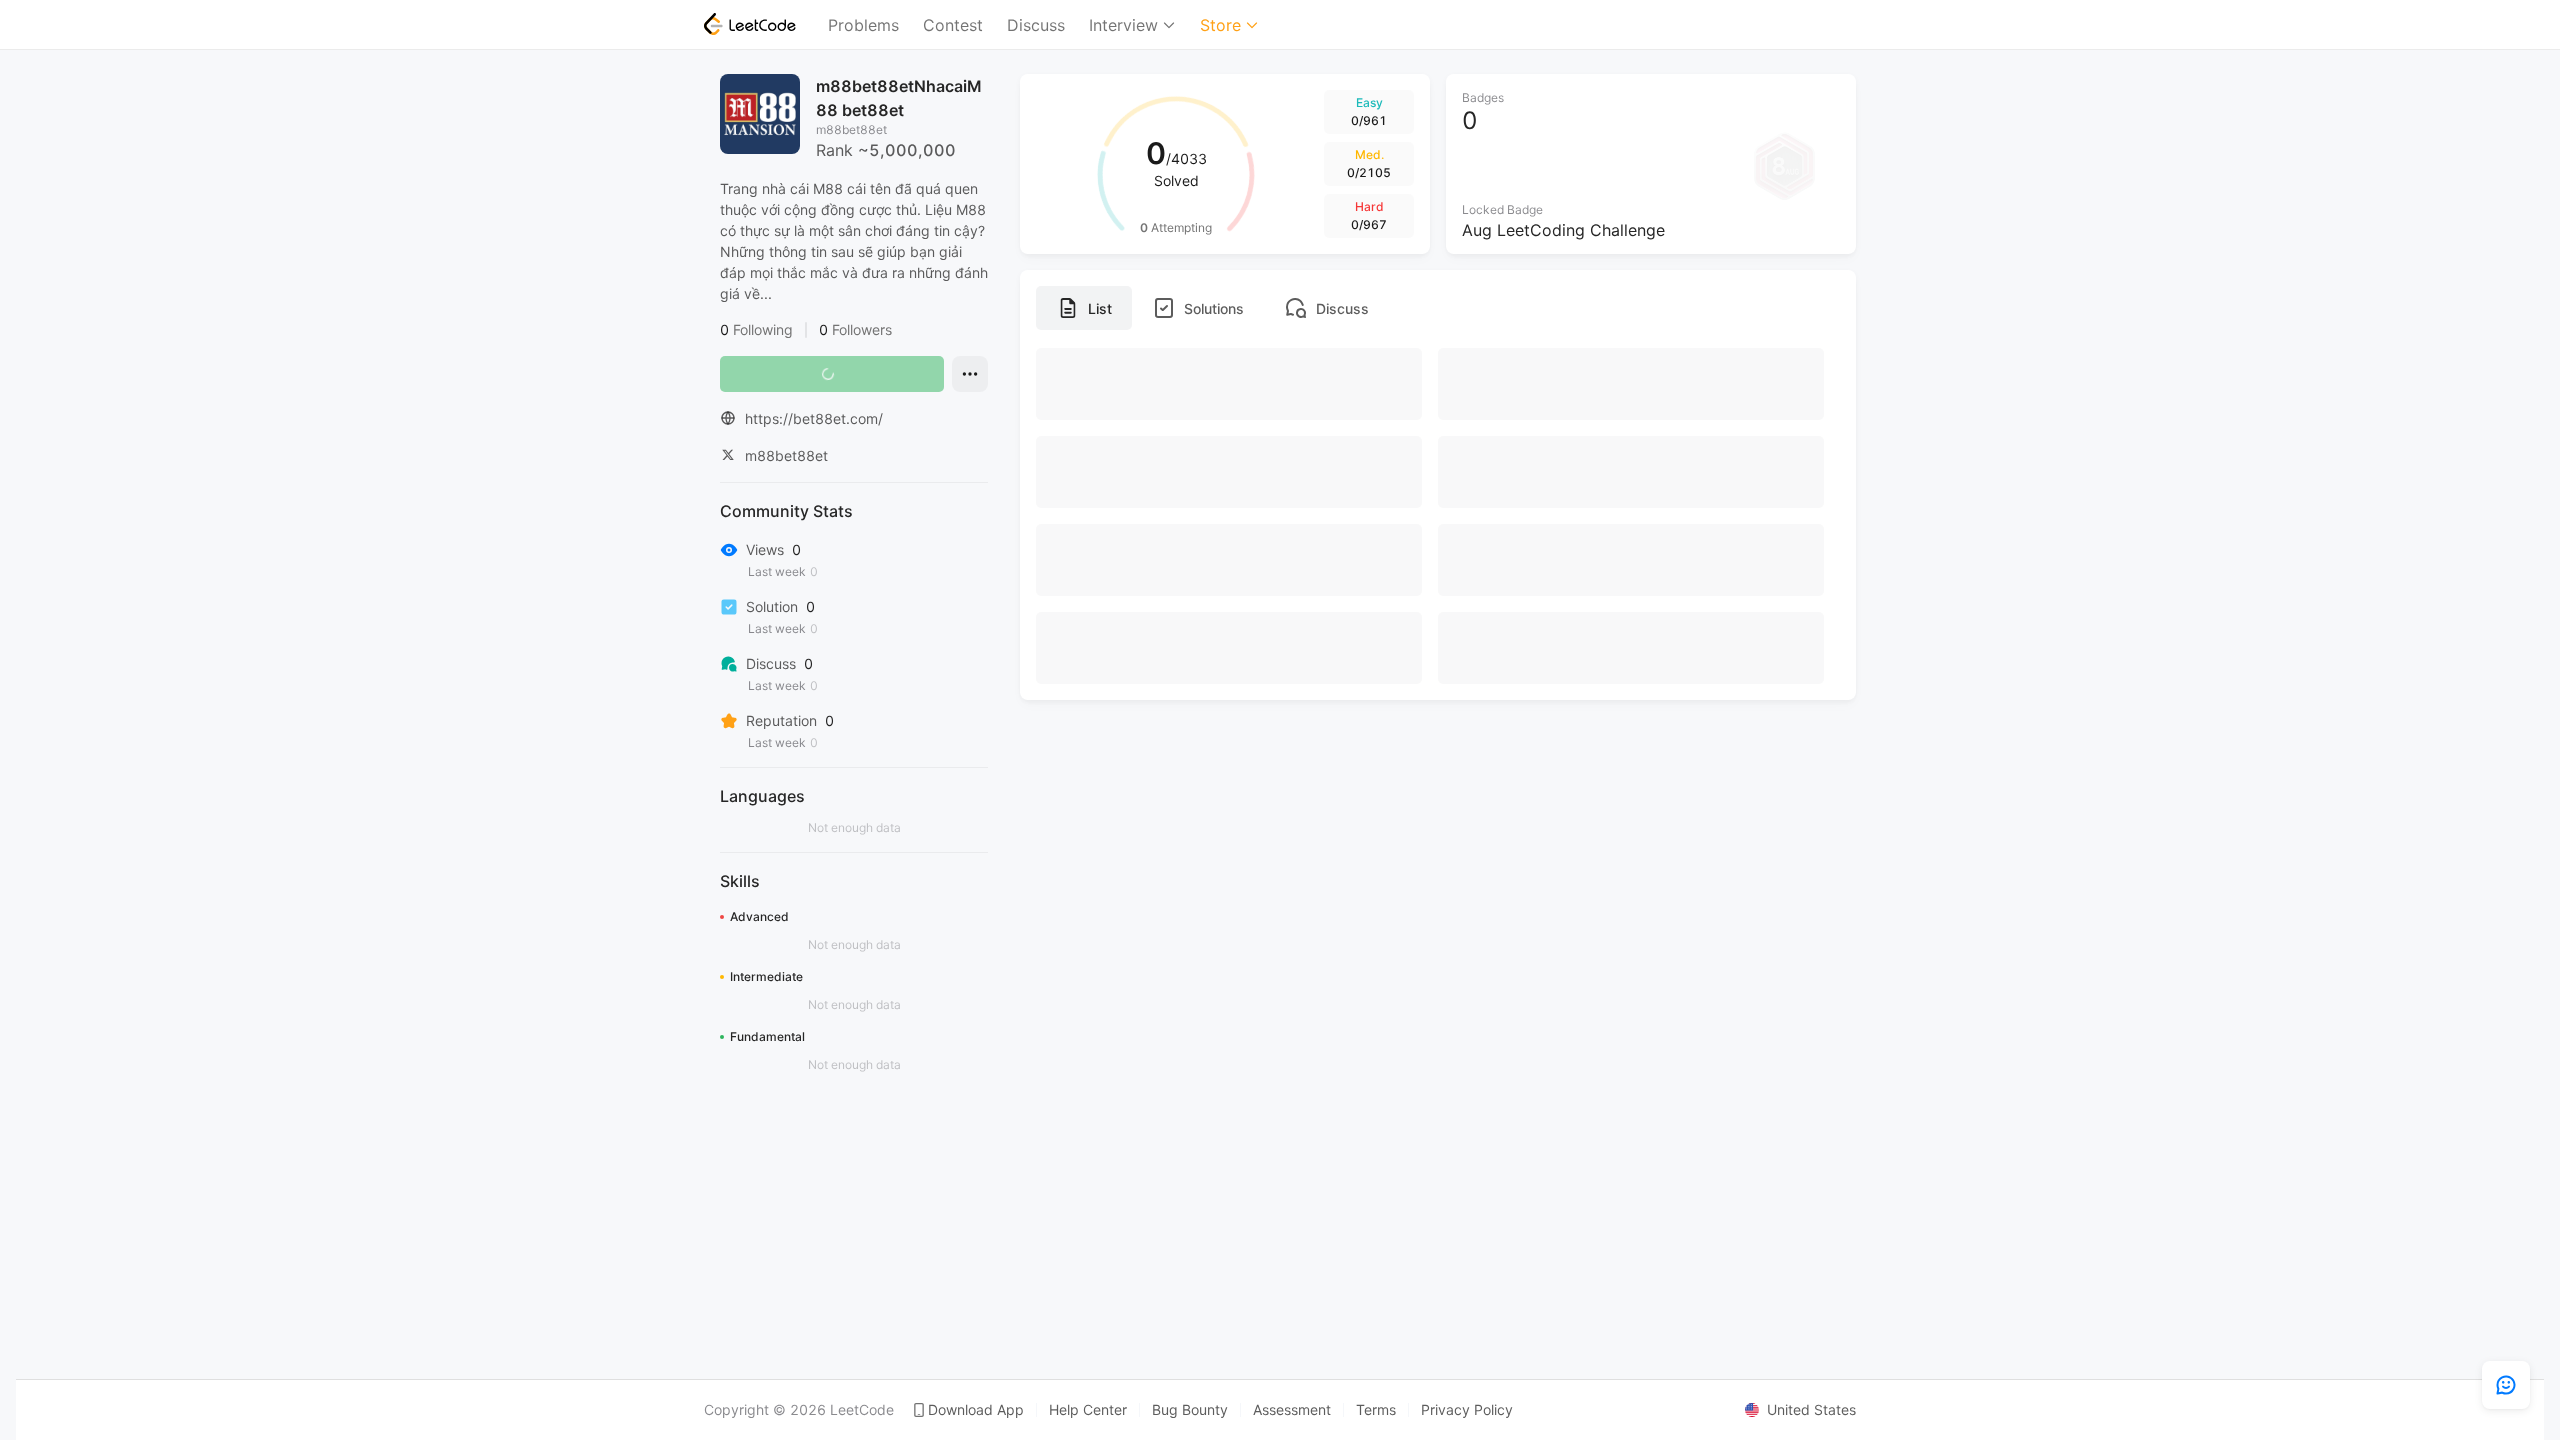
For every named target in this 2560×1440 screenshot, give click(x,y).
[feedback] (2506, 1385)
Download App (976, 1410)
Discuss (1036, 25)
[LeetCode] (750, 24)
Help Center (1088, 1410)
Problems (863, 25)
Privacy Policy (1467, 1410)
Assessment (1292, 1410)
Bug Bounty (1190, 1410)
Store (1220, 25)
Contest (953, 25)
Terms (1376, 1410)
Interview (1123, 25)
